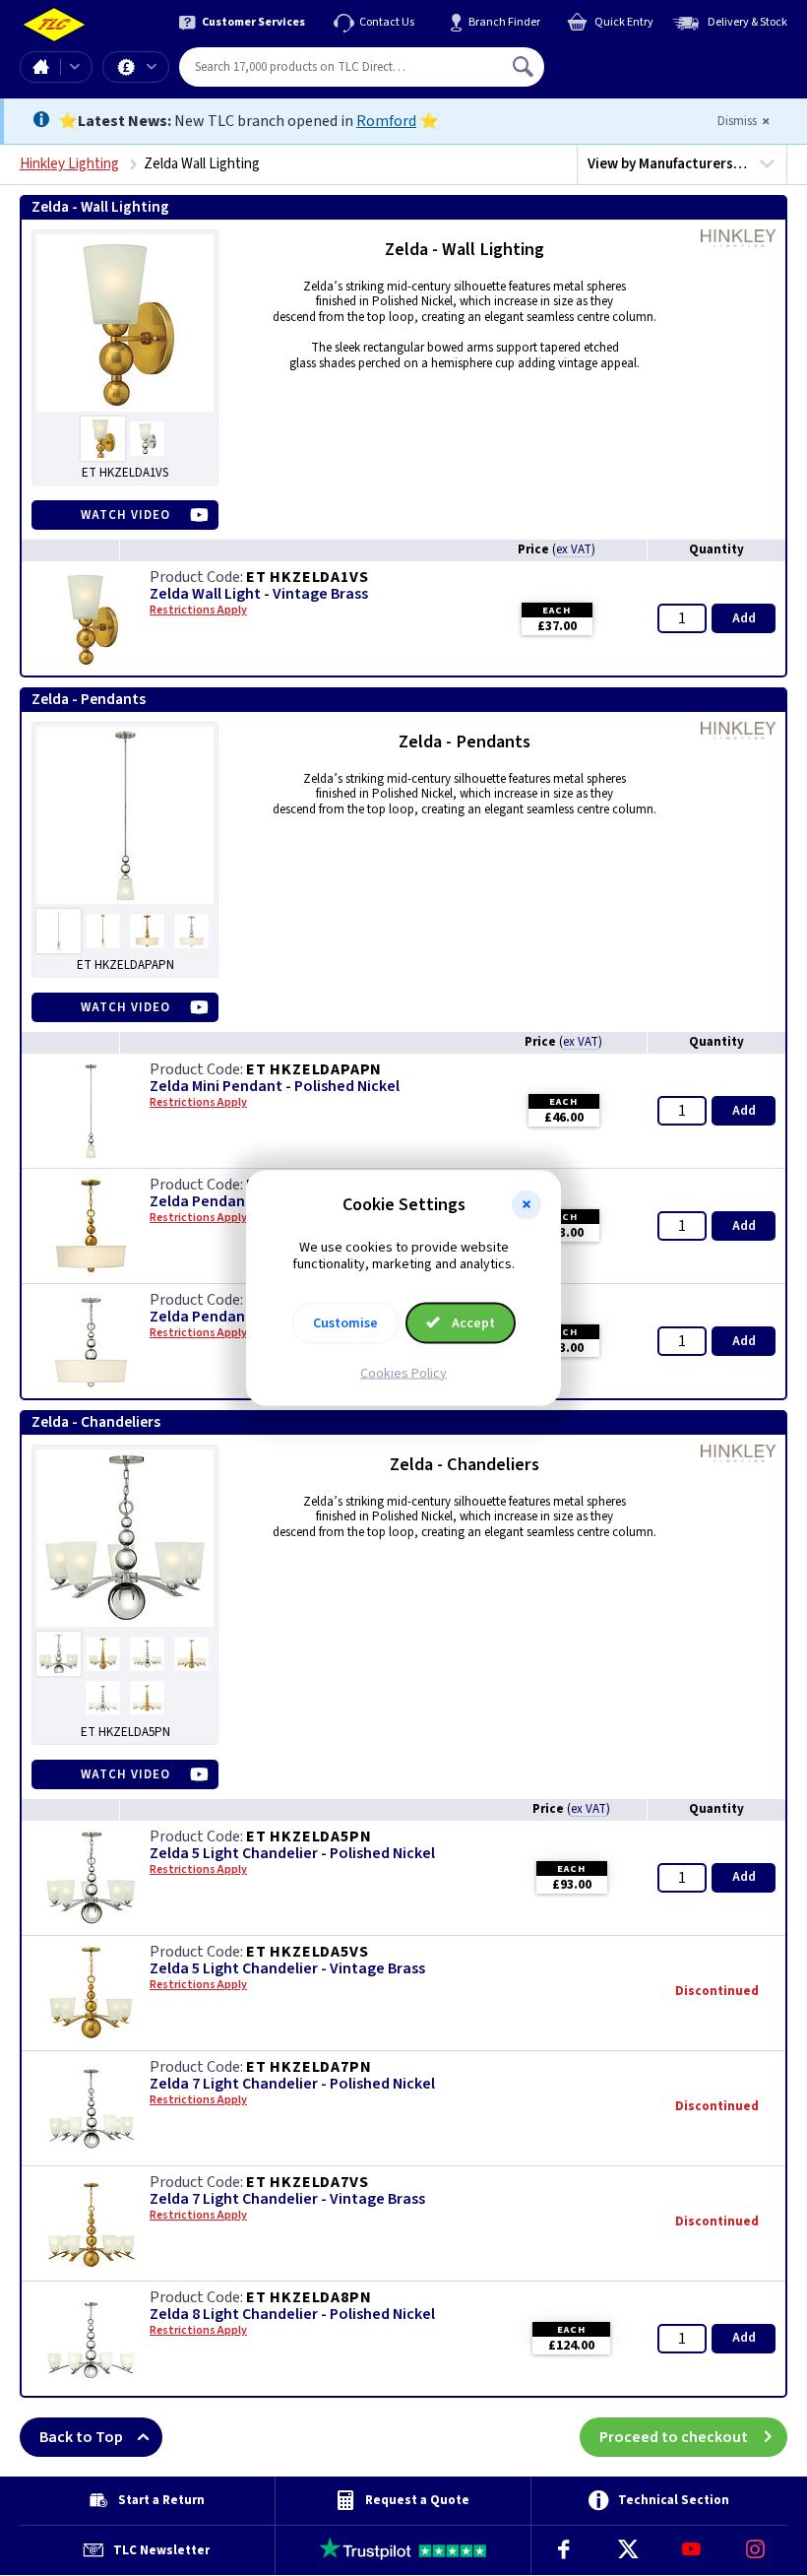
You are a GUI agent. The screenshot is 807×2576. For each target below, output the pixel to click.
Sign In (649, 59)
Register (634, 74)
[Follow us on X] (627, 2550)
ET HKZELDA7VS (307, 2182)
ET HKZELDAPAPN (314, 1069)
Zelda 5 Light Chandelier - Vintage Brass (287, 1969)
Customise (345, 1322)
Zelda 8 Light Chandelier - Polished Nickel (292, 2315)
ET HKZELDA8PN (309, 2297)
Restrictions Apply (198, 611)
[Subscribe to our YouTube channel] (691, 2550)
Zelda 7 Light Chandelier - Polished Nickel (292, 2084)
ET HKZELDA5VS (307, 1952)
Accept (472, 1322)
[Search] (525, 67)
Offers (136, 67)
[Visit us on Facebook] (563, 2550)
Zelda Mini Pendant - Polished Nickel (275, 1087)
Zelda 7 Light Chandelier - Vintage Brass (287, 2199)
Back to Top (81, 2437)
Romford (386, 121)
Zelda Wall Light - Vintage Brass (259, 594)
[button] (527, 1205)
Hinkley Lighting (69, 164)
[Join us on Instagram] (755, 2550)
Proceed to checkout (674, 2437)
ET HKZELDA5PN (309, 1836)
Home (40, 67)
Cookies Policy (403, 1373)
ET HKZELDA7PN (309, 2067)
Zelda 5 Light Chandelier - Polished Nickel (292, 1854)
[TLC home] (54, 25)
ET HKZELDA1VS (307, 577)
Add (744, 618)
